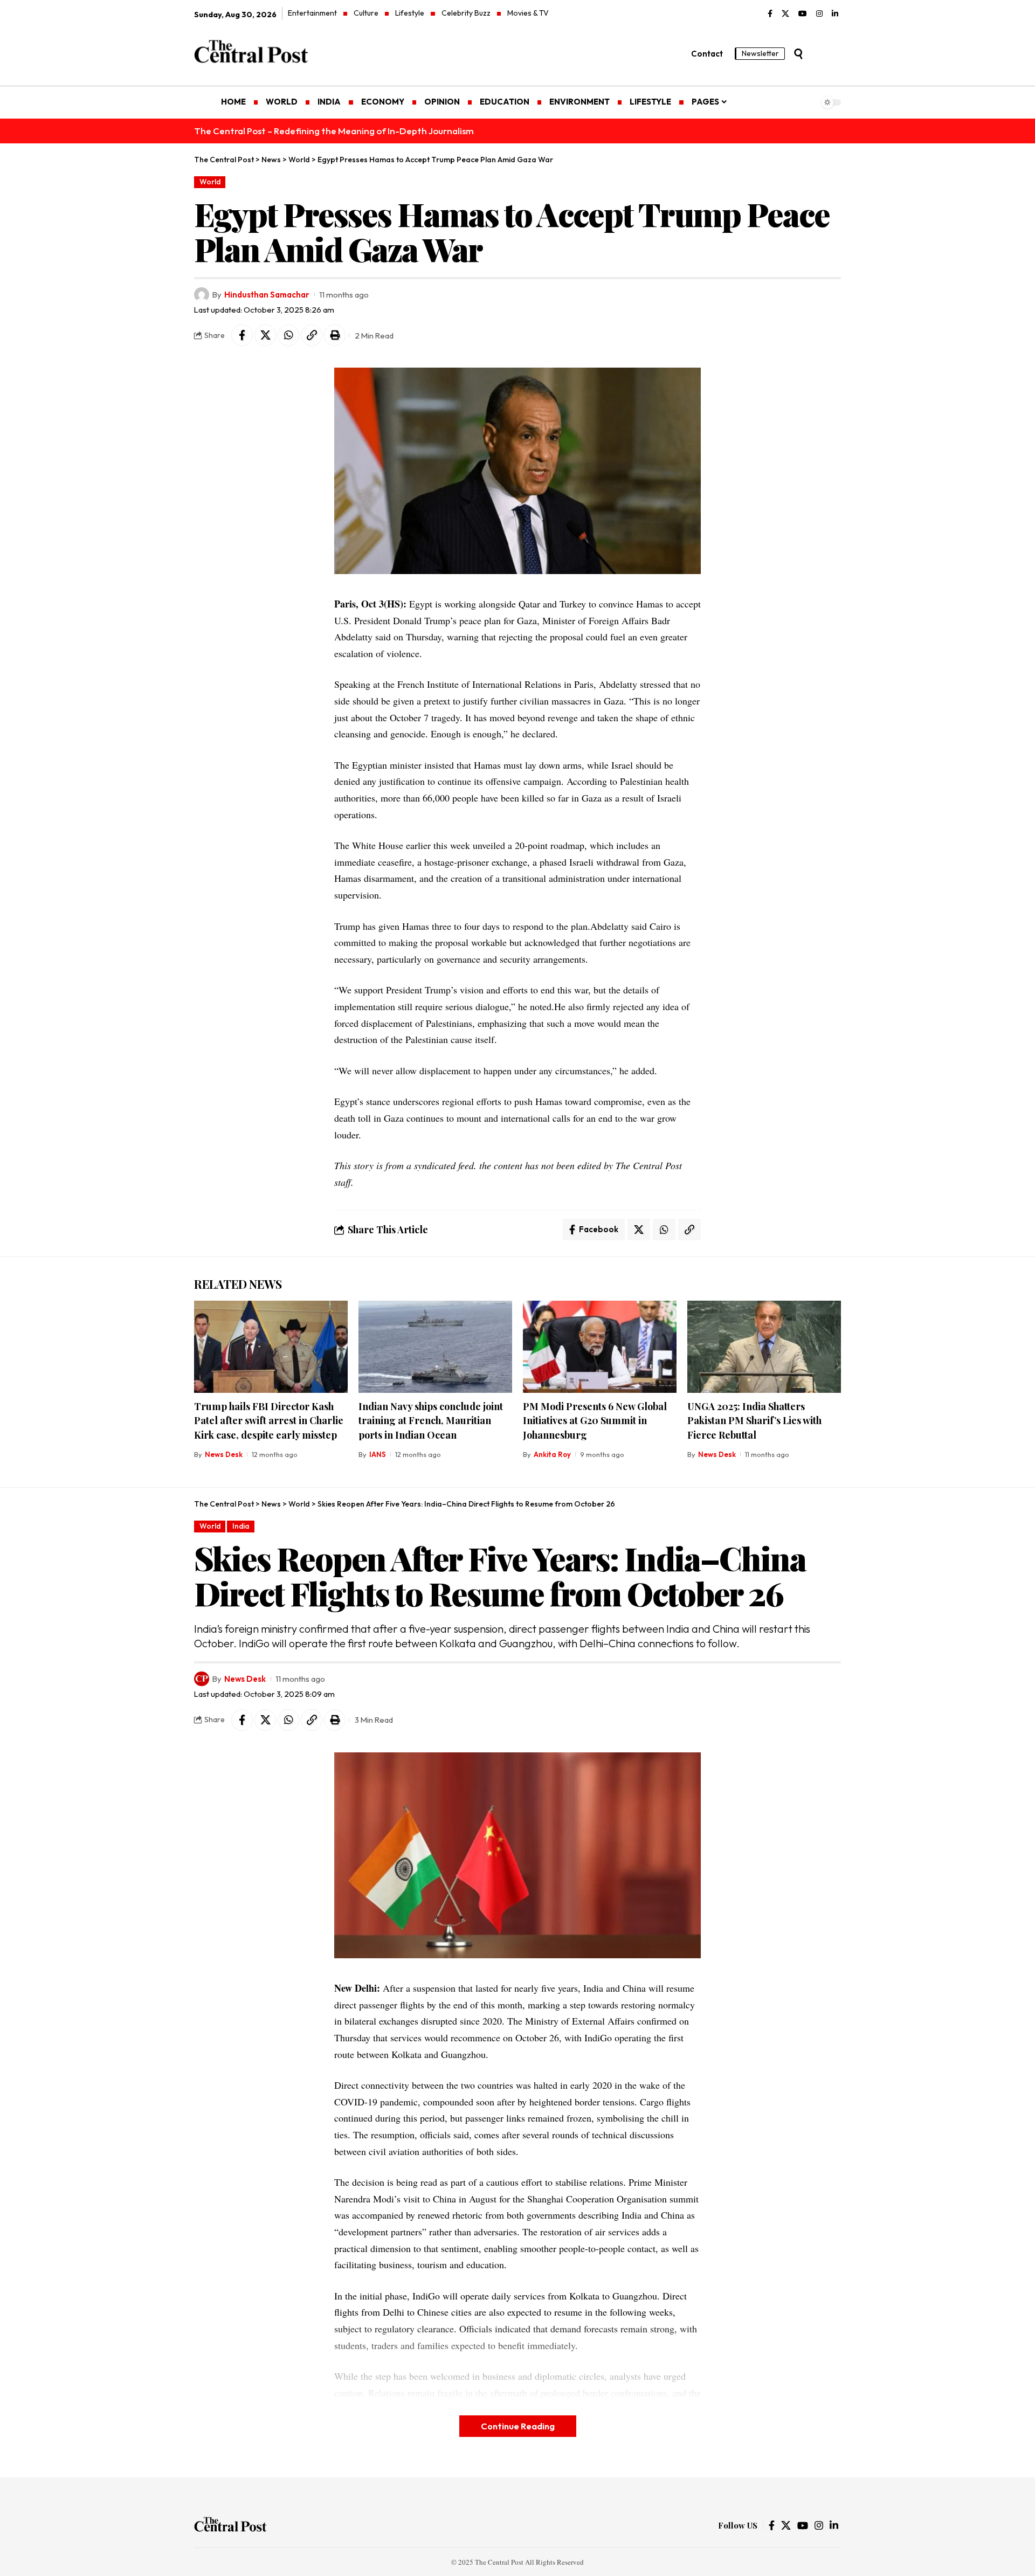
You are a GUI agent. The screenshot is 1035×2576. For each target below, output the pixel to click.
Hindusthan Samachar (267, 295)
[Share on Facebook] (242, 335)
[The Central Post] (230, 2526)
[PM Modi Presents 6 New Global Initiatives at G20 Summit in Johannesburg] (600, 1347)
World (210, 182)
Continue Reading (518, 2426)
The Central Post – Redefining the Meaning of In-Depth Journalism (334, 131)
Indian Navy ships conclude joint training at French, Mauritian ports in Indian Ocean (431, 1420)
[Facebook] (770, 14)
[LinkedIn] (835, 14)
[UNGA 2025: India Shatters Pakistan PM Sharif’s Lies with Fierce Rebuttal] (764, 1347)
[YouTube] (803, 14)
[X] (785, 14)
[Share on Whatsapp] (288, 335)
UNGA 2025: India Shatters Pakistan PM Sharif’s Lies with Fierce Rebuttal (754, 1420)
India (241, 1526)
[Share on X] (265, 335)
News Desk (224, 1454)
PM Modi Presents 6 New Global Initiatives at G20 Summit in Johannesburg (595, 1420)
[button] (798, 54)
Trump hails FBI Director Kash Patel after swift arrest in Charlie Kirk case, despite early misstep (269, 1420)
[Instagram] (819, 14)
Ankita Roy (552, 1454)
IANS (378, 1454)
